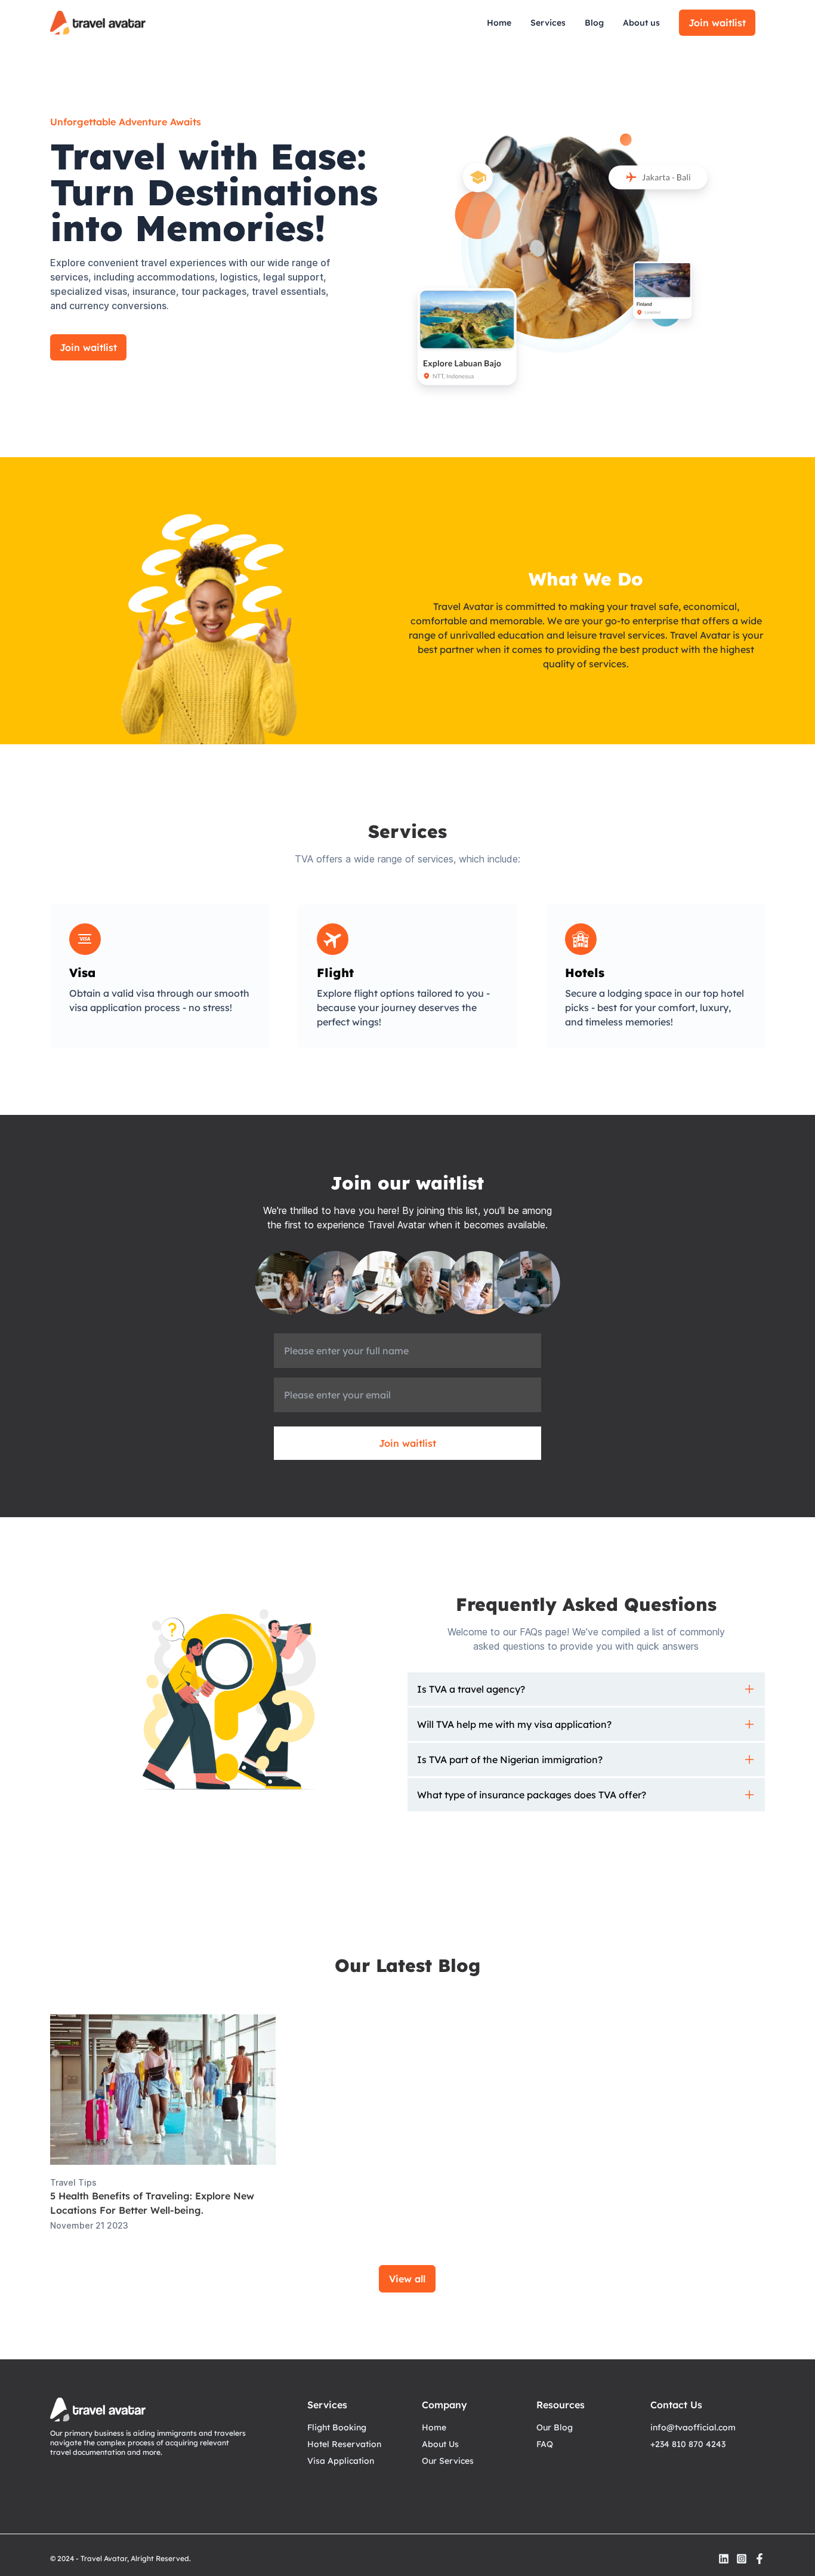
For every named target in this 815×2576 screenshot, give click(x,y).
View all (407, 2279)
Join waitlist (717, 23)
